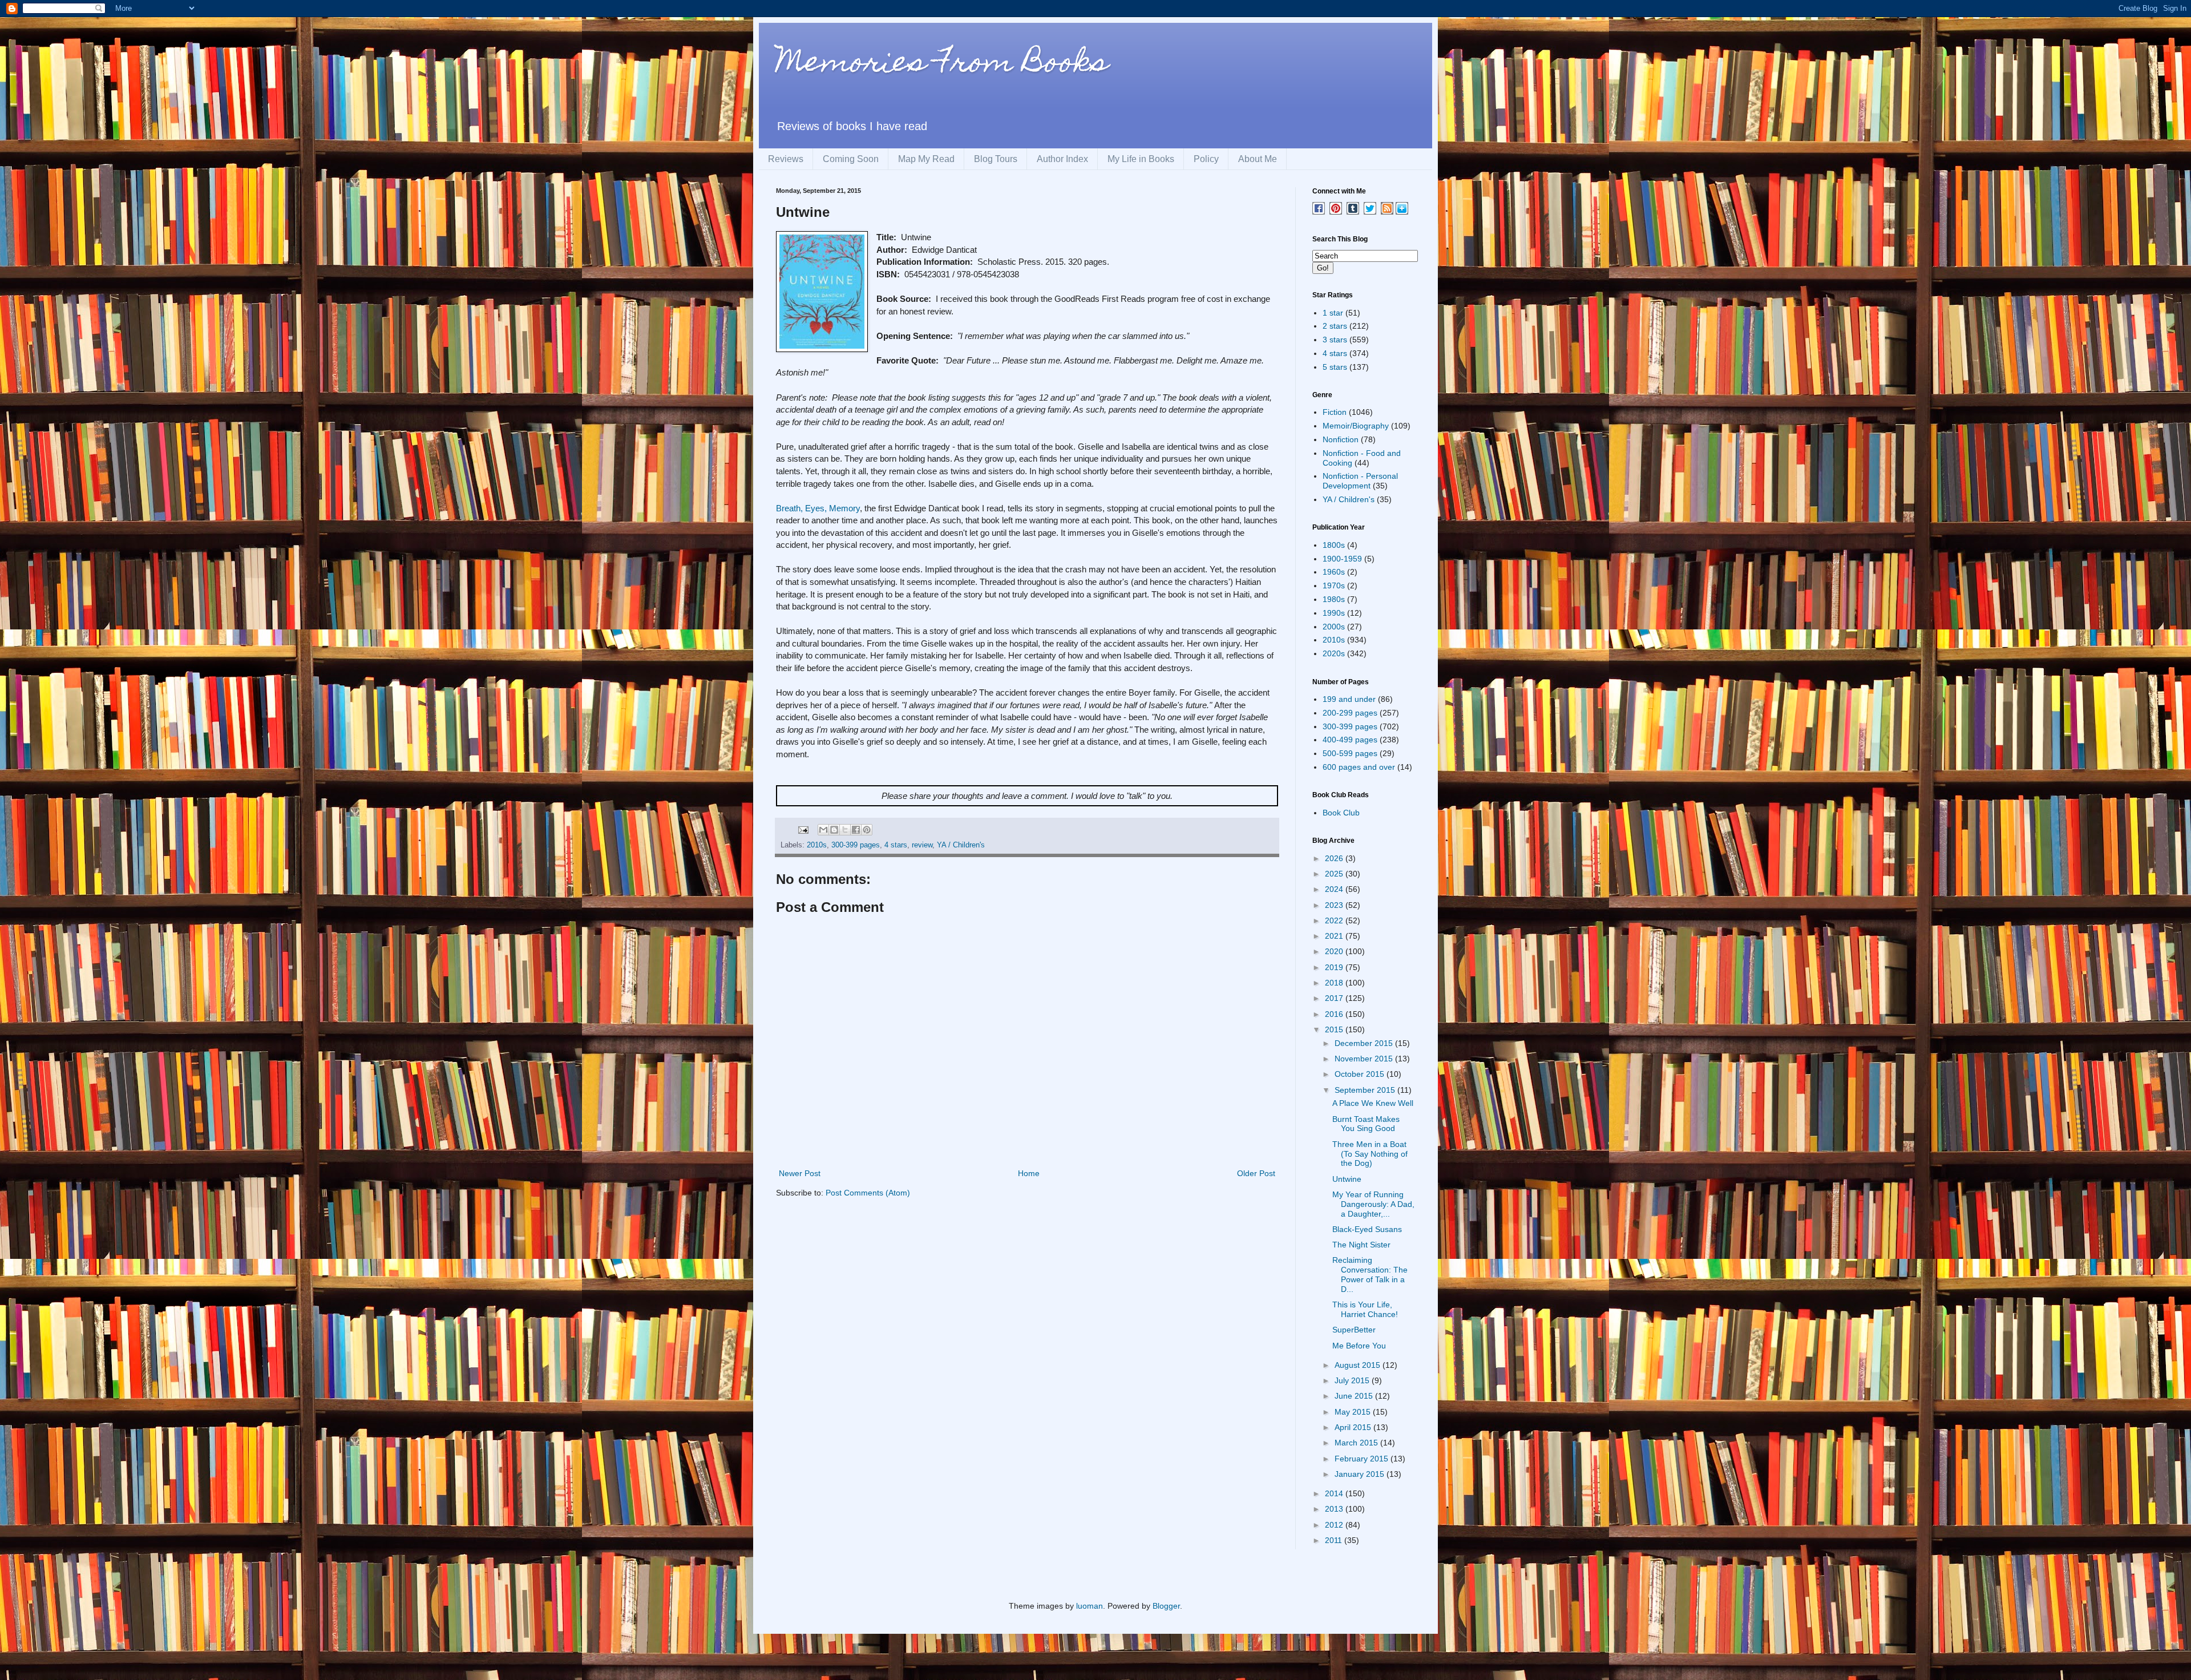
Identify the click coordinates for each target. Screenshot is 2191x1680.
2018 (1335, 983)
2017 (1335, 998)
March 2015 (1357, 1443)
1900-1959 (1342, 559)
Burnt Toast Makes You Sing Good (1366, 1124)
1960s (1334, 572)
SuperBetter (1354, 1330)
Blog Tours (996, 159)
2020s (1334, 653)
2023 (1335, 905)
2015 (1335, 1029)
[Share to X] (845, 830)
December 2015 (1365, 1043)
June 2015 (1355, 1396)
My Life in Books (1141, 159)
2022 (1335, 920)
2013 (1335, 1509)
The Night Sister (1361, 1245)
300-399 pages (856, 845)
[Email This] (823, 830)
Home (1029, 1173)
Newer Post (800, 1173)
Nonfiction (1341, 439)
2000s (1334, 627)
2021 (1335, 936)
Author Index (1062, 159)
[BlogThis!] (834, 830)
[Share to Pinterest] (867, 830)
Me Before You (1359, 1346)
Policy (1206, 159)
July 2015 (1353, 1380)
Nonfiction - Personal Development (1360, 481)
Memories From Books (942, 65)
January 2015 (1361, 1474)
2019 (1335, 967)
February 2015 (1363, 1459)
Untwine (1347, 1179)
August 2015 (1359, 1365)
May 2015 (1354, 1412)
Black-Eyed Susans (1367, 1229)
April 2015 (1354, 1427)
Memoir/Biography (1356, 426)
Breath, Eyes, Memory (818, 508)
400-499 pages (1350, 740)
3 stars (1335, 340)
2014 (1335, 1493)
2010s (817, 845)
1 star (1333, 313)
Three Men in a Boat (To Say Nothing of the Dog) (1370, 1154)
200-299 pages (1350, 713)
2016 (1335, 1014)
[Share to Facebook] (856, 830)
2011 (1335, 1540)
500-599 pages (1350, 753)
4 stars (896, 845)
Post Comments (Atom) (868, 1193)
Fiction (1335, 412)
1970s (1334, 585)
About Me (1258, 159)
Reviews (786, 159)
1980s (1334, 599)
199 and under (1349, 699)
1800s (1334, 545)
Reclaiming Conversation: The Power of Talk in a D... (1370, 1274)
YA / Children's (961, 845)
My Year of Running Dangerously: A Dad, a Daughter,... (1373, 1204)
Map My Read (926, 159)
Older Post (1256, 1173)
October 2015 (1361, 1074)
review (922, 845)
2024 (1335, 889)
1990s (1334, 613)
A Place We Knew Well (1373, 1103)
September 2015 (1366, 1090)
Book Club (1341, 813)
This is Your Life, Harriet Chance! (1365, 1309)
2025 (1335, 874)
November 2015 (1365, 1059)
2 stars (1335, 326)
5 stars (1335, 367)
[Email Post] (803, 830)
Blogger (1166, 1606)
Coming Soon (851, 159)
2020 (1335, 951)
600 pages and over (1359, 767)
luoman (1090, 1606)
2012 (1335, 1525)
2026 (1335, 858)
